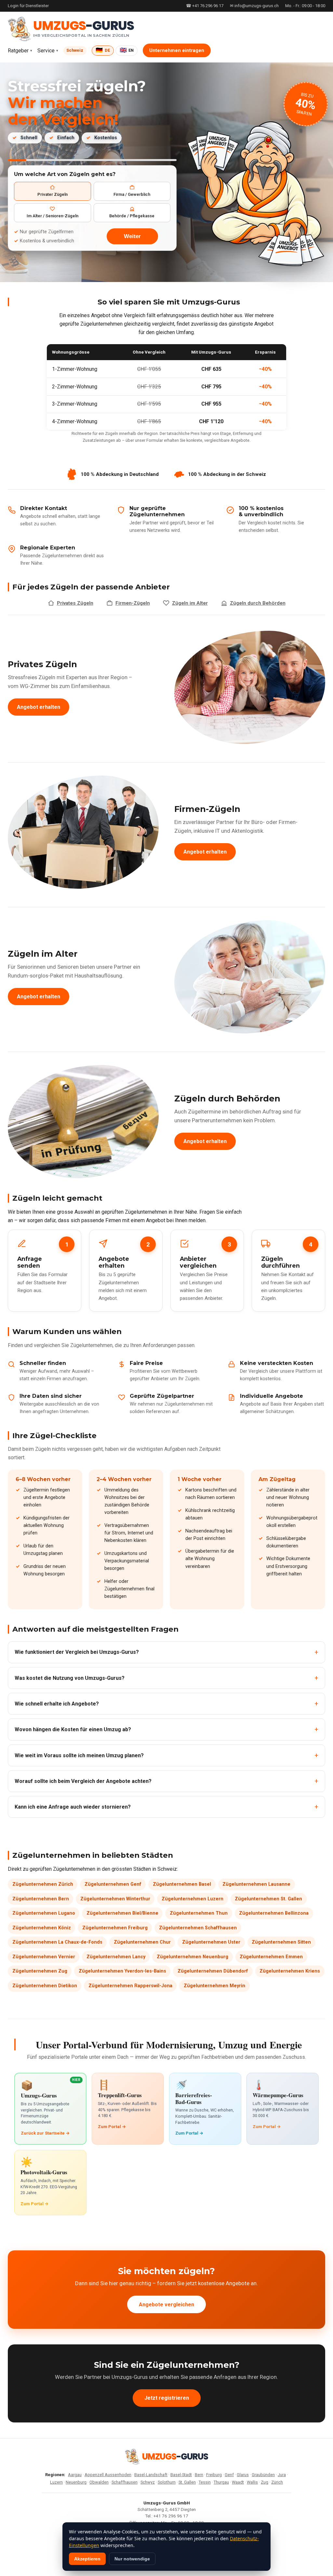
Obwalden (99, 2482)
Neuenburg (76, 2482)
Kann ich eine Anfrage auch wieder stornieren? (73, 1807)
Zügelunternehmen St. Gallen (268, 1899)
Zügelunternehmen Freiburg (115, 1928)
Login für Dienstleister (28, 6)
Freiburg (214, 2475)
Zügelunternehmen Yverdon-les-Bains (122, 1971)
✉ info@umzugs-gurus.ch (254, 6)
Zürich (277, 2482)
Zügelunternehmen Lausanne (256, 1884)
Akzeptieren (87, 2559)
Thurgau (221, 2482)
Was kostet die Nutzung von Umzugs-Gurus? (70, 1678)
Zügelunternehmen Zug (40, 1971)
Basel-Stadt (181, 2475)
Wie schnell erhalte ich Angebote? (57, 1704)
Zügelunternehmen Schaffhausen (198, 1928)
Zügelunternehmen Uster (211, 1942)
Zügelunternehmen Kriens (290, 1971)
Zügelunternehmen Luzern (193, 1899)
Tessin (205, 2482)
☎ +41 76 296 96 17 (205, 6)
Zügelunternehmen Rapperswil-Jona (130, 1986)
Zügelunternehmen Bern (41, 1899)
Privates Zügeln (75, 603)
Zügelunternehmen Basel (182, 1884)
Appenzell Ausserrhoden (108, 2475)
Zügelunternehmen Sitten (281, 1942)
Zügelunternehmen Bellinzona (274, 1913)
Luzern (56, 2482)
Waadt (238, 2482)
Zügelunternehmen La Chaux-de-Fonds (57, 1942)
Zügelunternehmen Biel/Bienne (122, 1913)
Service (46, 51)
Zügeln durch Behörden (258, 603)
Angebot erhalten (39, 707)
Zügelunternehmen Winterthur (115, 1899)
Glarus (243, 2475)
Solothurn (167, 2482)
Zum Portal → (112, 2127)
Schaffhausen (125, 2482)
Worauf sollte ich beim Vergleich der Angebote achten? (83, 1781)
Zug (265, 2482)
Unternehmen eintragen (177, 51)
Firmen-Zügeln (133, 603)
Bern (199, 2475)
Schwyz (148, 2482)
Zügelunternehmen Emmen (271, 1957)
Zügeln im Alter (190, 603)
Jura (282, 2475)
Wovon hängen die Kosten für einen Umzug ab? (73, 1729)
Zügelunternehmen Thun (199, 1913)
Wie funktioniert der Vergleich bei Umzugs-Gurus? (77, 1652)
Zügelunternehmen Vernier (44, 1957)
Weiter (132, 236)
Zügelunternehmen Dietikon (45, 1986)
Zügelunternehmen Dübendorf (213, 1971)
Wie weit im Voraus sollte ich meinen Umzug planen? (79, 1755)
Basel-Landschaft (151, 2475)
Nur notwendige (132, 2559)
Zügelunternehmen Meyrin (214, 1986)
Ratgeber (18, 51)
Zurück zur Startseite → (45, 2133)
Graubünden (263, 2475)
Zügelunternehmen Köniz (42, 1928)
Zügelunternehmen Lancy (116, 1957)
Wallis (252, 2482)
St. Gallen (187, 2482)
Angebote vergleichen (166, 2305)
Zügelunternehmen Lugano (44, 1913)
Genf (229, 2475)
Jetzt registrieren (167, 2398)
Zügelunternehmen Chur (142, 1942)
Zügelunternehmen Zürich (43, 1884)
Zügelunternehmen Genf (113, 1884)
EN (127, 50)
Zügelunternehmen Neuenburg (193, 1957)
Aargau (75, 2475)
